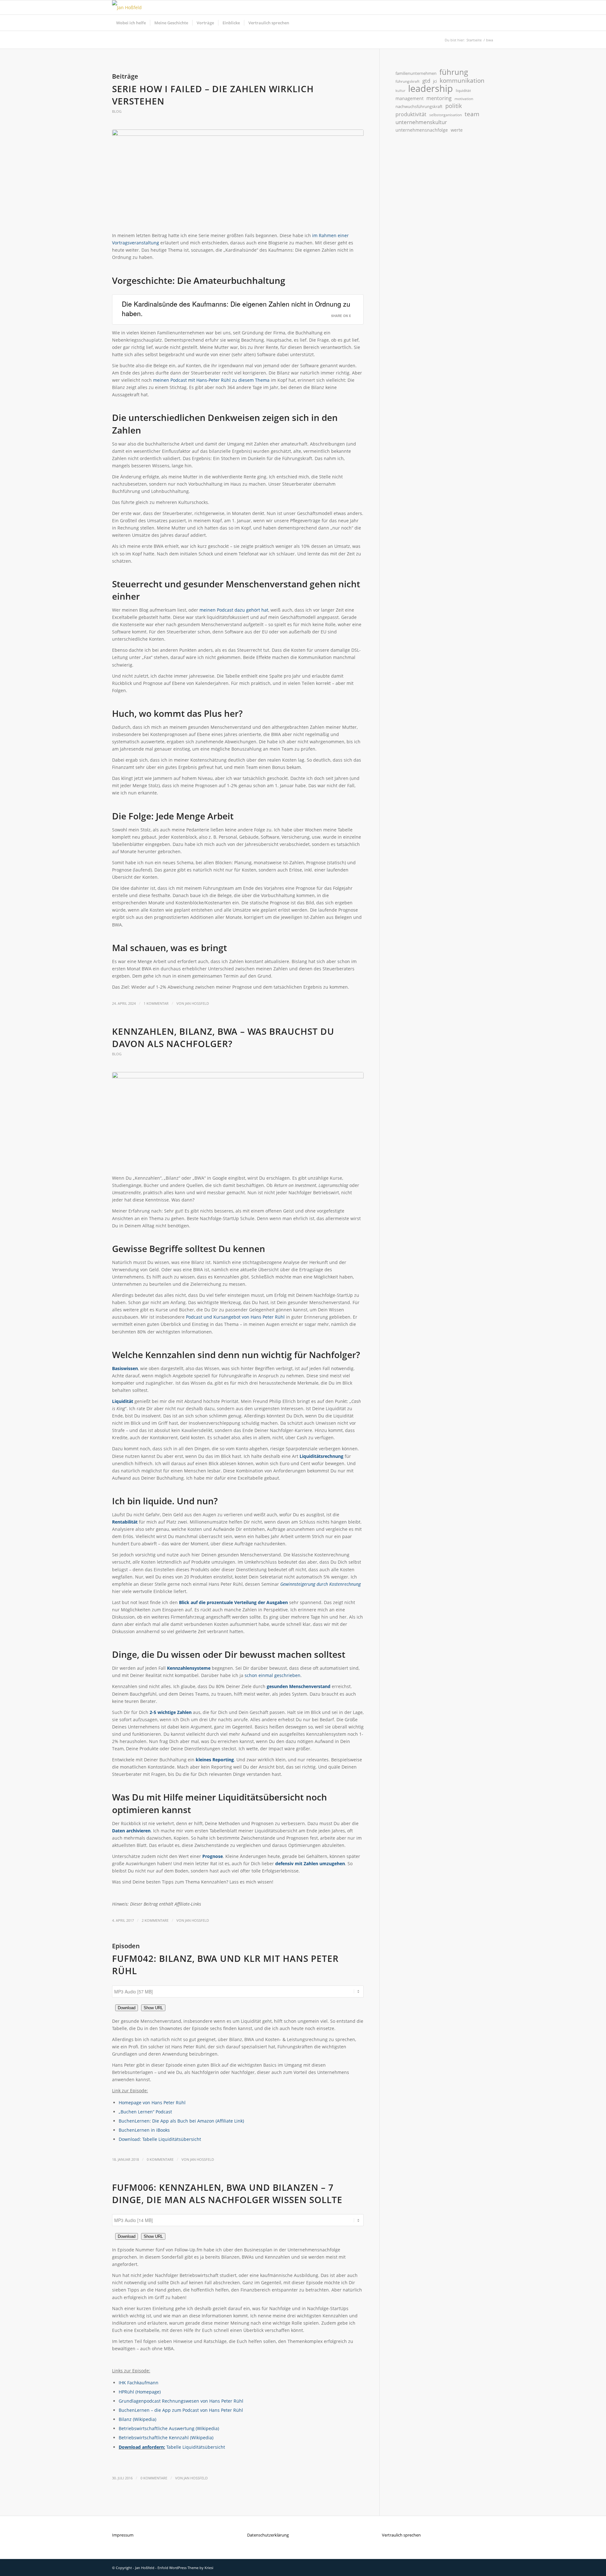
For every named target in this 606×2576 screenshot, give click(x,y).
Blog (117, 111)
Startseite (474, 40)
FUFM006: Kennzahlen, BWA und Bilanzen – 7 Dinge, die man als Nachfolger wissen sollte (227, 2193)
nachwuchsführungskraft (419, 106)
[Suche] (490, 23)
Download (127, 2008)
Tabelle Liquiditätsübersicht (196, 2447)
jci (435, 81)
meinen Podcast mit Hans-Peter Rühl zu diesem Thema (211, 380)
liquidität (463, 90)
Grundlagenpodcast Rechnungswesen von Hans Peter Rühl (181, 2401)
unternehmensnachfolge (422, 130)
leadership (431, 89)
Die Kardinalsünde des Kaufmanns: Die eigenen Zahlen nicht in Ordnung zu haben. (236, 308)
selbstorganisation (446, 115)
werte (457, 130)
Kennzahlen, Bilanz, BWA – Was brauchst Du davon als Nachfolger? (223, 1037)
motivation (464, 99)
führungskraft (407, 81)
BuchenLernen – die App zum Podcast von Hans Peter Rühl (181, 2410)
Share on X (341, 316)
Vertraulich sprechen (401, 2535)
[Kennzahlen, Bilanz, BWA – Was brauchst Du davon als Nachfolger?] (238, 1120)
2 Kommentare (155, 1920)
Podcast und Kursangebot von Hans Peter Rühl (235, 1317)
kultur (400, 91)
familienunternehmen (416, 73)
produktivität (411, 114)
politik (454, 106)
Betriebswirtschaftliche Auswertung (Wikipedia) (169, 2428)
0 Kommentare (160, 2159)
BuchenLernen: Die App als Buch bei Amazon (167, 2121)
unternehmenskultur (421, 122)
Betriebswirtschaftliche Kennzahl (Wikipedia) (166, 2438)
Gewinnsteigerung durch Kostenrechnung (321, 1584)
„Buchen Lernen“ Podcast (145, 2112)
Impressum (123, 2535)
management (410, 98)
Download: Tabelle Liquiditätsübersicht (160, 2139)
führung (454, 72)
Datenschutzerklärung (268, 2535)
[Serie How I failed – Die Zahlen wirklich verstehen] (238, 177)
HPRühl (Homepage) (140, 2392)
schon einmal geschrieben (273, 1675)
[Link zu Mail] (489, 8)
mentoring (439, 98)
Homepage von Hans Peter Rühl (152, 2103)
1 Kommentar (156, 1003)
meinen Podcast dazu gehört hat (234, 610)
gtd (426, 81)
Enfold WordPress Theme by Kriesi (185, 2568)
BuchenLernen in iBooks (144, 2130)
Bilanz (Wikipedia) (137, 2419)
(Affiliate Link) (230, 2121)
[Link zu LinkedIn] (480, 8)
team (472, 114)
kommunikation (462, 81)
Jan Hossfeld (197, 1003)
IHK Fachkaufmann (139, 2383)
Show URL (153, 2008)
